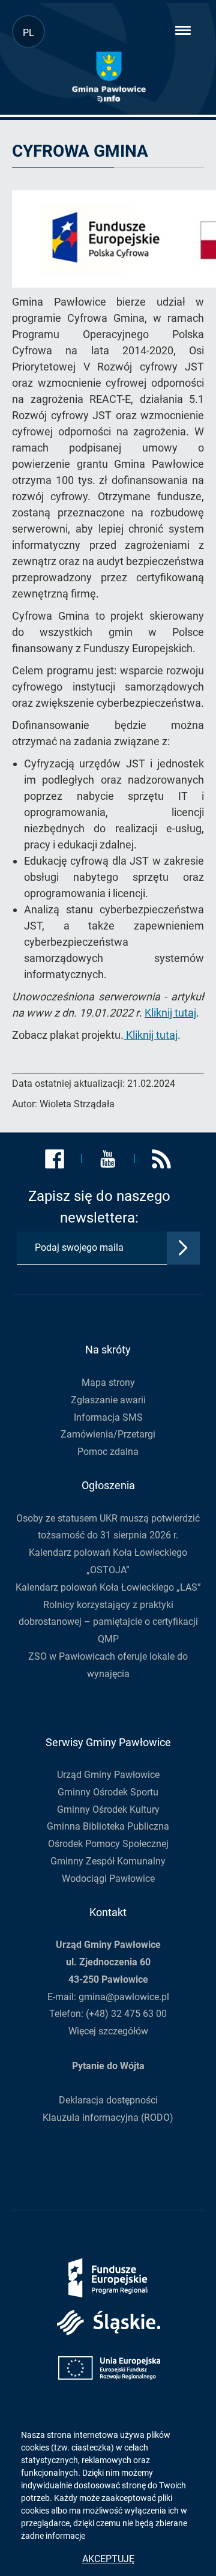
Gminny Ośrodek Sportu (108, 1792)
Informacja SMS (108, 1417)
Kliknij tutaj (170, 1013)
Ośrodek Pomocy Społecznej (108, 1844)
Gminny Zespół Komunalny (108, 1861)
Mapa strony (108, 1383)
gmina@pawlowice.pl (124, 1997)
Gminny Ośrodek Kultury (108, 1810)
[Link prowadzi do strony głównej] (109, 77)
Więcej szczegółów (108, 2031)
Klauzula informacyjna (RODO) (108, 2118)
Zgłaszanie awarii (108, 1400)
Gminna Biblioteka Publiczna (108, 1826)
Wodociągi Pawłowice (108, 1879)
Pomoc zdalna (108, 1452)
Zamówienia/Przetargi (108, 1434)
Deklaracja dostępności (108, 2100)
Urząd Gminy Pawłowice (108, 1775)
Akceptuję (108, 2559)
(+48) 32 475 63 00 (126, 2014)
